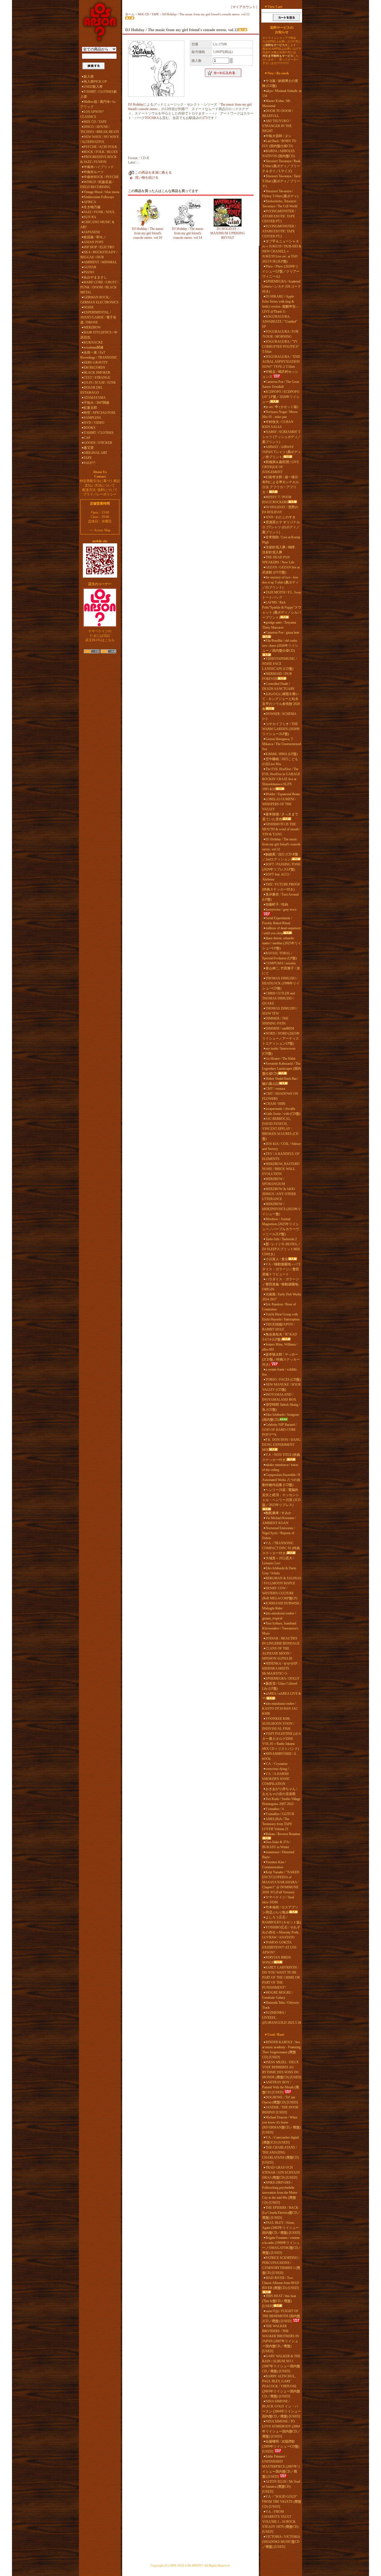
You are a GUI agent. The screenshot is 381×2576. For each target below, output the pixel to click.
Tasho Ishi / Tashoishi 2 (281, 1239)
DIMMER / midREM (280, 1028)
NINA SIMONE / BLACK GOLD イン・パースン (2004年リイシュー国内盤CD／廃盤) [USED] (282, 2409)
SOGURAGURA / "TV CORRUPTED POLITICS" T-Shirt (281, 347)
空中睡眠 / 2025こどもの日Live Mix (280, 762)
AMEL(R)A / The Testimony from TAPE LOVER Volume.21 (277, 1824)
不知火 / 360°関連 (97, 403)
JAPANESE (92, 232)
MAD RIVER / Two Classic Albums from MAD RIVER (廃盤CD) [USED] (281, 2283)
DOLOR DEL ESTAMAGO (91, 390)
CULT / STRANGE (97, 378)
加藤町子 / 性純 (277, 904)
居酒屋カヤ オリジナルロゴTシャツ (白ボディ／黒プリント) (281, 527)
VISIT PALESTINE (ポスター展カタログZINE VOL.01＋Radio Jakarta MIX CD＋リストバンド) (282, 1741)
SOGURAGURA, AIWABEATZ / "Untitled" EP (280, 322)
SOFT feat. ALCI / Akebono (276, 877)
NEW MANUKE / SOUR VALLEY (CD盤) (281, 1387)
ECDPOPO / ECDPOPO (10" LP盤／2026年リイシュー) (281, 397)
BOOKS (90, 428)
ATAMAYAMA (95, 398)
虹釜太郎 (90, 408)
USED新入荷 (93, 87)
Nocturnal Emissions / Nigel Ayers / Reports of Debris (278, 1533)
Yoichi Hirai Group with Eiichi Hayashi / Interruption (281, 1317)
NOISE (89, 307)
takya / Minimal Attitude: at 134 (282, 93)
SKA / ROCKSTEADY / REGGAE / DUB (99, 255)
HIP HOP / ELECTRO (99, 247)
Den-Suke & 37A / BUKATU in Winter (276, 1845)
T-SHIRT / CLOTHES (99, 433)
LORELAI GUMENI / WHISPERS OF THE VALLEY (279, 804)
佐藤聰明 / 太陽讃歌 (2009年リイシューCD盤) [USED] (281, 2446)
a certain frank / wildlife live (279, 1372)
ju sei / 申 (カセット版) (282, 407)
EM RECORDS (94, 368)
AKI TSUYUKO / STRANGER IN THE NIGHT (277, 126)
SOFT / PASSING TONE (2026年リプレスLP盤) (281, 867)
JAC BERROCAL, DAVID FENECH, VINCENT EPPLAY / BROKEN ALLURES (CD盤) (280, 1129)
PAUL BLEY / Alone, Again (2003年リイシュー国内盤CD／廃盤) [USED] (281, 2228)
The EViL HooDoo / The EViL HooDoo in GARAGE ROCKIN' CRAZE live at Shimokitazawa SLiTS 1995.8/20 (281, 779)
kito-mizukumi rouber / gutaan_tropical (279, 1616)
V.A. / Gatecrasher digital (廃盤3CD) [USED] (280, 2140)
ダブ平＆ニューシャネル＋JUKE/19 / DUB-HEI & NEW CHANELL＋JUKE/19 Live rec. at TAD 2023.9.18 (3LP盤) (282, 251)
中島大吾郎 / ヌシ (278, 136)
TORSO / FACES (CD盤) (283, 1380)
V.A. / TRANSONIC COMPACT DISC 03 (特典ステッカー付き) (281, 1548)
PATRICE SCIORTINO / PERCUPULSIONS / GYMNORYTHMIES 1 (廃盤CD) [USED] (281, 2265)
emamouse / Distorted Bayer (278, 1855)
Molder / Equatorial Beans (283, 794)
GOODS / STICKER (98, 443)
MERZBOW (92, 327)
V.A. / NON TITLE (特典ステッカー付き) (281, 1457)
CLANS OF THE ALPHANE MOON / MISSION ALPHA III (277, 1653)
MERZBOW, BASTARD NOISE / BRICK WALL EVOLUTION (281, 1169)
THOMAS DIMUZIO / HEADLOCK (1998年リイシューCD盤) (281, 983)
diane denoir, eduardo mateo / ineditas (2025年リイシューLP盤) (282, 943)
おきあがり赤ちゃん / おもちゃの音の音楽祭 (280, 1791)
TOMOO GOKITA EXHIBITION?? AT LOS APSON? (279, 1947)
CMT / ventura (275, 1089)
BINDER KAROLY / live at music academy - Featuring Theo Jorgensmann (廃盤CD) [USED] (281, 2050)
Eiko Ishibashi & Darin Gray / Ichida (279, 1571)
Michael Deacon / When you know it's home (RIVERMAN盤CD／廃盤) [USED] (281, 2125)
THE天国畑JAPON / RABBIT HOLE (278, 1327)
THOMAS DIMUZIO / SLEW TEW (280, 1011)
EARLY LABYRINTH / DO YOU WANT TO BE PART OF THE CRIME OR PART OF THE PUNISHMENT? (281, 1977)
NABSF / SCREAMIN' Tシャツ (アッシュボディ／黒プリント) (282, 437)
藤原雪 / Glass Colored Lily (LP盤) (280, 1686)
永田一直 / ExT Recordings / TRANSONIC (99, 355)
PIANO (89, 272)
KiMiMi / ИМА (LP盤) (282, 754)
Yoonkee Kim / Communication (274, 1865)
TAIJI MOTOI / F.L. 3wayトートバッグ (282, 595)
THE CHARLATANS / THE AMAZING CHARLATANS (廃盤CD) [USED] (281, 2155)
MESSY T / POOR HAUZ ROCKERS (277, 500)
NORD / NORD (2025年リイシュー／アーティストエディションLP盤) (281, 1038)
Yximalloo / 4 (275, 1809)
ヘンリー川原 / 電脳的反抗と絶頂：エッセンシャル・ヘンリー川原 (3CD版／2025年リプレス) (281, 1497)
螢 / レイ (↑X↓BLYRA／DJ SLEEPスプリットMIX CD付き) (281, 1249)
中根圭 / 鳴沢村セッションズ (280, 374)
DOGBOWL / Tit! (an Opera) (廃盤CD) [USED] (280, 2100)
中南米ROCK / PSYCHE (101, 177)
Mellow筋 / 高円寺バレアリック (98, 104)
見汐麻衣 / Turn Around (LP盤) (280, 897)
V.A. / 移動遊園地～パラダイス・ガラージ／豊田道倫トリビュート (282, 1269)
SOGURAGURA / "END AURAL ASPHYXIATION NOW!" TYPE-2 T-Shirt (281, 362)
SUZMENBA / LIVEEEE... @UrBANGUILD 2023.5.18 (282, 2018)
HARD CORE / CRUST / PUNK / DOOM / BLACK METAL (99, 287)
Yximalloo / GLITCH (280, 1814)
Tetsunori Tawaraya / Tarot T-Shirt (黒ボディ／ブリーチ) (281, 181)
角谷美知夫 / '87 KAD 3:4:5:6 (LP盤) (280, 1337)
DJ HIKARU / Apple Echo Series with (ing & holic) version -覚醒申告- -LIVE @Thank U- (280, 304)
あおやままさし (95, 277)
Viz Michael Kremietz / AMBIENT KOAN (279, 1521)
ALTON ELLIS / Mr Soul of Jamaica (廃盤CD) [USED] (281, 2487)
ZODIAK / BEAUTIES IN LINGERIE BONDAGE (281, 1641)
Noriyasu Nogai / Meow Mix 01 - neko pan (280, 414)
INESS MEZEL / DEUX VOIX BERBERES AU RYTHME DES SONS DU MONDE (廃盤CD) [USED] (282, 2070)
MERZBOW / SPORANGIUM (274, 1181)
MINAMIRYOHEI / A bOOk (279, 1756)
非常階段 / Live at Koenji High (281, 540)
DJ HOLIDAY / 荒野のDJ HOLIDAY (280, 510)
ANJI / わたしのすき (281, 517)
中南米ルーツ (94, 172)
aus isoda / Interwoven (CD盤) (279, 1051)
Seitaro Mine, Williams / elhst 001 (280, 1347)
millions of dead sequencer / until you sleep (281, 931)
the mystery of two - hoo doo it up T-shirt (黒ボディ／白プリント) (280, 582)
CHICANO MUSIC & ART (97, 225)
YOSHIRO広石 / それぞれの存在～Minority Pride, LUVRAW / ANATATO (281, 1932)
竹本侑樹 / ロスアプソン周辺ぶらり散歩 (280, 1910)
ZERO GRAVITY (96, 363)
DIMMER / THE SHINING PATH (275, 1021)
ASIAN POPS (94, 242)
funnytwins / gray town (281, 909)
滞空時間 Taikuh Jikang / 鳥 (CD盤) (281, 1407)
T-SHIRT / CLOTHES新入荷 (99, 94)
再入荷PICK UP (95, 82)
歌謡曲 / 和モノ (95, 237)
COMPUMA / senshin (281, 963)
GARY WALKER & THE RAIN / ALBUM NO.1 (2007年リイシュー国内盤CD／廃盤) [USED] (281, 2364)
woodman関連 (94, 347)
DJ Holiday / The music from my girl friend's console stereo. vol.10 (148, 233)
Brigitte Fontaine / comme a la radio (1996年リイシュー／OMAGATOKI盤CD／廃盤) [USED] (282, 2245)
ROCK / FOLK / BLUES (101, 152)
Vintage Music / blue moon (102, 192)
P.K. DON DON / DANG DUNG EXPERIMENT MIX (281, 1445)
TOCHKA (152, 118)
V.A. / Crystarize (277, 1764)
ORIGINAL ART (95, 453)
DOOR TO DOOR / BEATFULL (278, 113)
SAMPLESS (92, 418)
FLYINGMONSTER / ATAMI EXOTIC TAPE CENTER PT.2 (279, 231)
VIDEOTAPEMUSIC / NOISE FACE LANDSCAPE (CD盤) (279, 664)
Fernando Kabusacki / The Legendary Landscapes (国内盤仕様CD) (282, 1069)
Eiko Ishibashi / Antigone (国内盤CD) (281, 1417)
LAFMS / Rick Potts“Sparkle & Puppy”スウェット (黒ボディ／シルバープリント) (282, 610)
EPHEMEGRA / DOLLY (283, 1679)
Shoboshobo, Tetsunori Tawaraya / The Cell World (280, 204)
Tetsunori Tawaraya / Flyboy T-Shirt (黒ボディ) (280, 194)
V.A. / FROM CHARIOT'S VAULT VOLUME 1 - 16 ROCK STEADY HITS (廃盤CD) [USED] (280, 2522)
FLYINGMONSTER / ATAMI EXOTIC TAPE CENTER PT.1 (279, 216)
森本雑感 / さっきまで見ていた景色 (280, 817)
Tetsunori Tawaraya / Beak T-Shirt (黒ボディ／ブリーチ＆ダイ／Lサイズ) (281, 166)
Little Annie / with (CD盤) (283, 1114)
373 (205, 118)
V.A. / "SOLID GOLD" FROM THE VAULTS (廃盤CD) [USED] (282, 2502)
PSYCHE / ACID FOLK (100, 147)
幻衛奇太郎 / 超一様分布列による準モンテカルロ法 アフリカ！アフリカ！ (281, 485)
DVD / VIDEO (94, 423)
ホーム (130, 14)
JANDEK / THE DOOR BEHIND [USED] (280, 2110)
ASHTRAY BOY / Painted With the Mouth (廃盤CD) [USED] (281, 2087)
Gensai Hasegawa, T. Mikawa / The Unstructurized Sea (282, 744)
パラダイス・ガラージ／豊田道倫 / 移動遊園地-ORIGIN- (281, 1284)
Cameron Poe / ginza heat (282, 633)
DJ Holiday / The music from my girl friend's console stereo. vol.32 (281, 844)
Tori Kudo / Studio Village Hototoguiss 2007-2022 (281, 1801)
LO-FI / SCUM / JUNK (100, 383)
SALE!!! (90, 463)
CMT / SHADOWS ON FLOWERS (280, 1096)
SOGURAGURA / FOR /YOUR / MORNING (280, 334)
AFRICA (90, 202)
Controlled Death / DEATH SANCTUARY (278, 686)
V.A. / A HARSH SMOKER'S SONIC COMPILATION (276, 1779)
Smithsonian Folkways (99, 197)
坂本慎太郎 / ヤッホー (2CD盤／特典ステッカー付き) (281, 1359)
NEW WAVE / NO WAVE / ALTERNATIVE (100, 139)
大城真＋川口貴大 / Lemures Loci (278, 1561)
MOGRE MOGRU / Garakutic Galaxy (278, 1995)
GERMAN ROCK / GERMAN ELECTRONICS (99, 300)
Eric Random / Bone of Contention (279, 1307)
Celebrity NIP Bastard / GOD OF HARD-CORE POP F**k (279, 1430)
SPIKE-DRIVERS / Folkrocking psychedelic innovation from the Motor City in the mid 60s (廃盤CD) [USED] (280, 2193)
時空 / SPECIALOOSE (100, 413)
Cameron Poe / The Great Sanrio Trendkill (281, 384)
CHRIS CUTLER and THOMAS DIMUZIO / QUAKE (278, 998)
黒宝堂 (89, 448)
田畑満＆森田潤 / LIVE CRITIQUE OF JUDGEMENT (281, 467)
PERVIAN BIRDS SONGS (277, 1960)
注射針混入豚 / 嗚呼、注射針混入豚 (280, 550)
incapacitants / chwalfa (280, 1109)
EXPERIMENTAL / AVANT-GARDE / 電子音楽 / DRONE (98, 317)
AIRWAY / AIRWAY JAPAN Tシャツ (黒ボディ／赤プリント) (282, 452)
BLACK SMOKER (97, 373)
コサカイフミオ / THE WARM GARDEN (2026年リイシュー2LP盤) (281, 729)
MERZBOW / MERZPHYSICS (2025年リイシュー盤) (282, 1209)
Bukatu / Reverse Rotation (283, 1834)
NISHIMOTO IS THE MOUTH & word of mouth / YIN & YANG (281, 829)
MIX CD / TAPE (95, 122)
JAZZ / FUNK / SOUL (99, 212)
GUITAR (90, 267)
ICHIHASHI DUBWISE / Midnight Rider (282, 1606)
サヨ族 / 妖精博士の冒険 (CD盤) (280, 83)
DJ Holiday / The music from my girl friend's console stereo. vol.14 (188, 233)
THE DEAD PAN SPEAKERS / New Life (278, 560)
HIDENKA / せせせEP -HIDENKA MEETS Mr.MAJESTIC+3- (281, 1668)
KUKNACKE (93, 342)
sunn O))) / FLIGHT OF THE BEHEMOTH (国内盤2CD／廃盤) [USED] (281, 2316)
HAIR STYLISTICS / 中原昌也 (99, 335)
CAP (87, 438)
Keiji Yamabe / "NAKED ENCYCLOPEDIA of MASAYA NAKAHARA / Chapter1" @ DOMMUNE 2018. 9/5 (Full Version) (281, 1882)
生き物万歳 (92, 207)
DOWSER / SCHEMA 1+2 (279, 716)
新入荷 (89, 77)
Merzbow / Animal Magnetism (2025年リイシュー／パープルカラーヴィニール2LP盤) (281, 1227)
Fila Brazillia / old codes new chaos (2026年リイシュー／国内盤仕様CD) (280, 646)
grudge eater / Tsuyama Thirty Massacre (279, 625)
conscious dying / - (278, 1769)
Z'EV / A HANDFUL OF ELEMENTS (281, 1156)
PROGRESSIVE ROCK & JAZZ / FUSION (99, 159)
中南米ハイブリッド (99, 167)
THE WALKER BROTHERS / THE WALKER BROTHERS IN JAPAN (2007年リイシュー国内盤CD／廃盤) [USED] (281, 2339)
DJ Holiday (136, 104)
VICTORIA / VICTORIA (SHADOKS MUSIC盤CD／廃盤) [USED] (281, 2542)
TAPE (88, 458)
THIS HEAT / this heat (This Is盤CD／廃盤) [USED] (279, 2301)
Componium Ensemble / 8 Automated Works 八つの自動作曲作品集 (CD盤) (281, 1480)
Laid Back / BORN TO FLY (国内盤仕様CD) (279, 143)
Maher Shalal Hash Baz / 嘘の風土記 (280, 1081)
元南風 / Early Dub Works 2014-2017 (282, 1297)
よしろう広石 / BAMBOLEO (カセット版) (282, 1920)
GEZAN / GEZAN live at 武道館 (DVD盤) (281, 570)
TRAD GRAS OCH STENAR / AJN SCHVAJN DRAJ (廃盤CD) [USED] (281, 2173)
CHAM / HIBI (275, 1104)
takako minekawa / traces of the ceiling (280, 1467)
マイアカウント (244, 7)
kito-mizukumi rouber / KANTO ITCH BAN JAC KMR (280, 1709)
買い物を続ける (147, 177)
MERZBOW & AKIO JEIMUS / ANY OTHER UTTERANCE (279, 1194)
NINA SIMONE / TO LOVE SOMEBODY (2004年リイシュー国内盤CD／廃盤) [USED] (281, 2429)
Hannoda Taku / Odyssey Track (281, 2005)
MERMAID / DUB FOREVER (277, 676)
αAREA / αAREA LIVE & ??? (282, 1696)
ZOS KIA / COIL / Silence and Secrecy (282, 1146)
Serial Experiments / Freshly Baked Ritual (277, 921)
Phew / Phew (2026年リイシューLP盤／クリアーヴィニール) (281, 271)
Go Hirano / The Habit (280, 1059)
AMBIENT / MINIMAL (100, 262)
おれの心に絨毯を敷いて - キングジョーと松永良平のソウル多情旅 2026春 (281, 701)
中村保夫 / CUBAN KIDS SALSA (278, 424)
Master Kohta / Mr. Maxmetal (277, 103)
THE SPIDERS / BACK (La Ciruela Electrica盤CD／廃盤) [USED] (281, 2213)
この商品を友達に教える (153, 172)
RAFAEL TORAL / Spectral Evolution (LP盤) (279, 956)
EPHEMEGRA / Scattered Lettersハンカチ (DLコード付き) (282, 286)
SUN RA (90, 217)
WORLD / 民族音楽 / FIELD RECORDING (97, 184)
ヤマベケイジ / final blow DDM (278, 1900)
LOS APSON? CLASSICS (92, 114)
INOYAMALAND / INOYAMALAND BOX (279, 1397)
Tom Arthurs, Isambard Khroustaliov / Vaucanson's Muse (280, 1628)
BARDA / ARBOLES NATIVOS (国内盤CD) (278, 154)
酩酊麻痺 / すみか (278, 1513)
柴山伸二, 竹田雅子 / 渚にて (281, 971)
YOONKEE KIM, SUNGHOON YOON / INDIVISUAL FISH (278, 1724)
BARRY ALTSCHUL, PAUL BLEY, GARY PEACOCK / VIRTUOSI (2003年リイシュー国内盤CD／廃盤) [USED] (281, 2386)
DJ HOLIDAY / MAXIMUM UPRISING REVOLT (228, 233)
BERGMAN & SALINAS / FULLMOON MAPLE (282, 1581)
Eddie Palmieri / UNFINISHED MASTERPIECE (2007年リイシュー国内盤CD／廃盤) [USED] (281, 2466)
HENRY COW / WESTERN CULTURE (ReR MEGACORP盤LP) (280, 1593)
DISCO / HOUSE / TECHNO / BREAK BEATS (100, 129)
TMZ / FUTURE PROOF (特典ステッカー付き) (281, 887)
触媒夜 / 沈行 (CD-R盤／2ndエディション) (280, 857)
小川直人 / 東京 (277, 1259)
